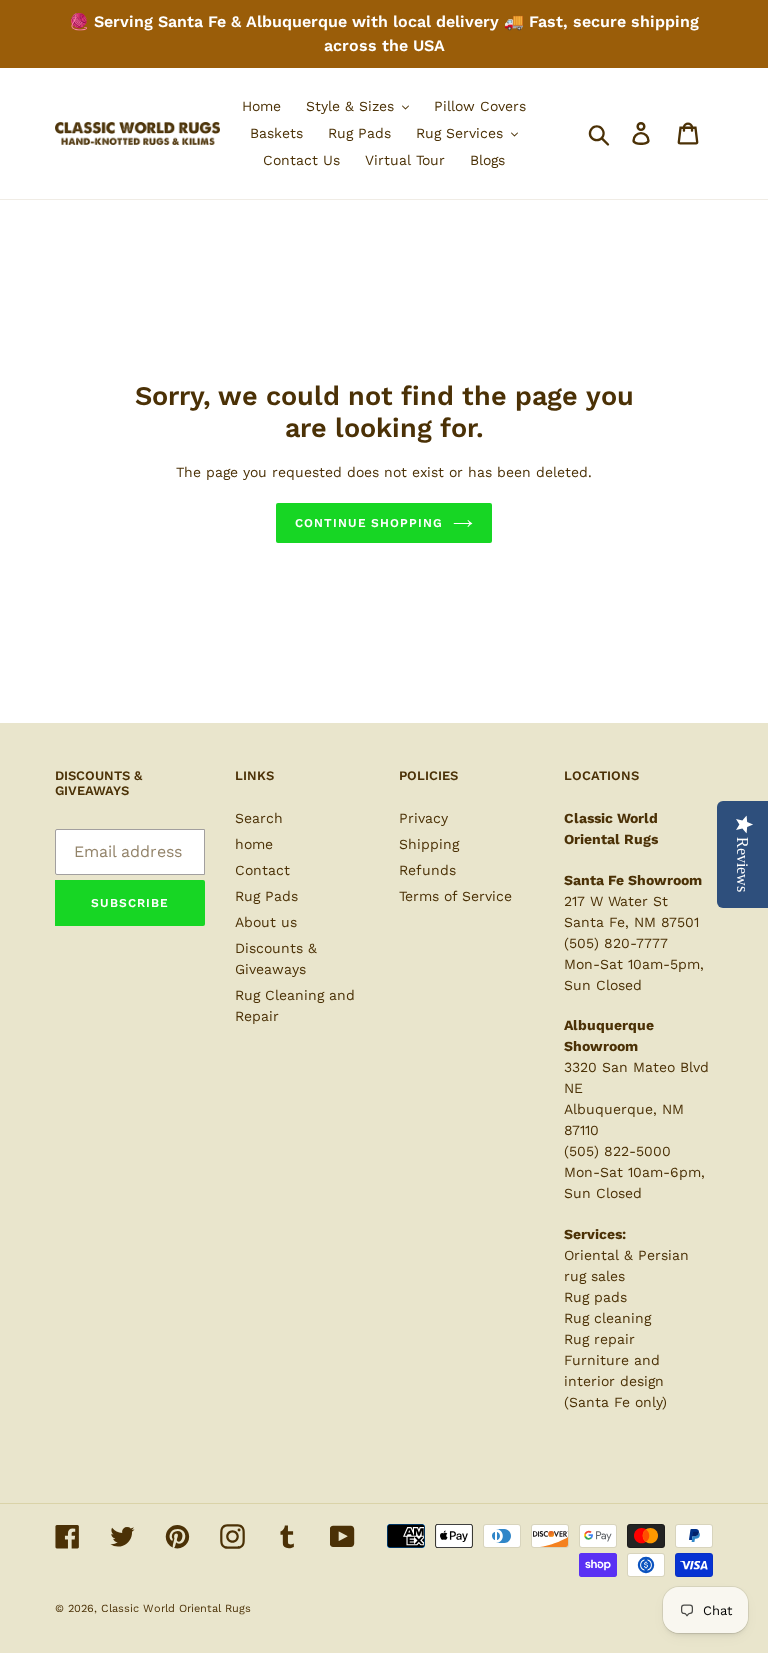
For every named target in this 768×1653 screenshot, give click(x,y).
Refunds (427, 870)
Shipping (429, 844)
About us (266, 922)
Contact (262, 870)
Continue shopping (369, 523)
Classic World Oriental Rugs (176, 1608)
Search (259, 818)
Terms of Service (455, 896)
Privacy (423, 818)
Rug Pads (266, 896)
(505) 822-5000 (617, 1151)
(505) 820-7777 (616, 943)
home (254, 844)
